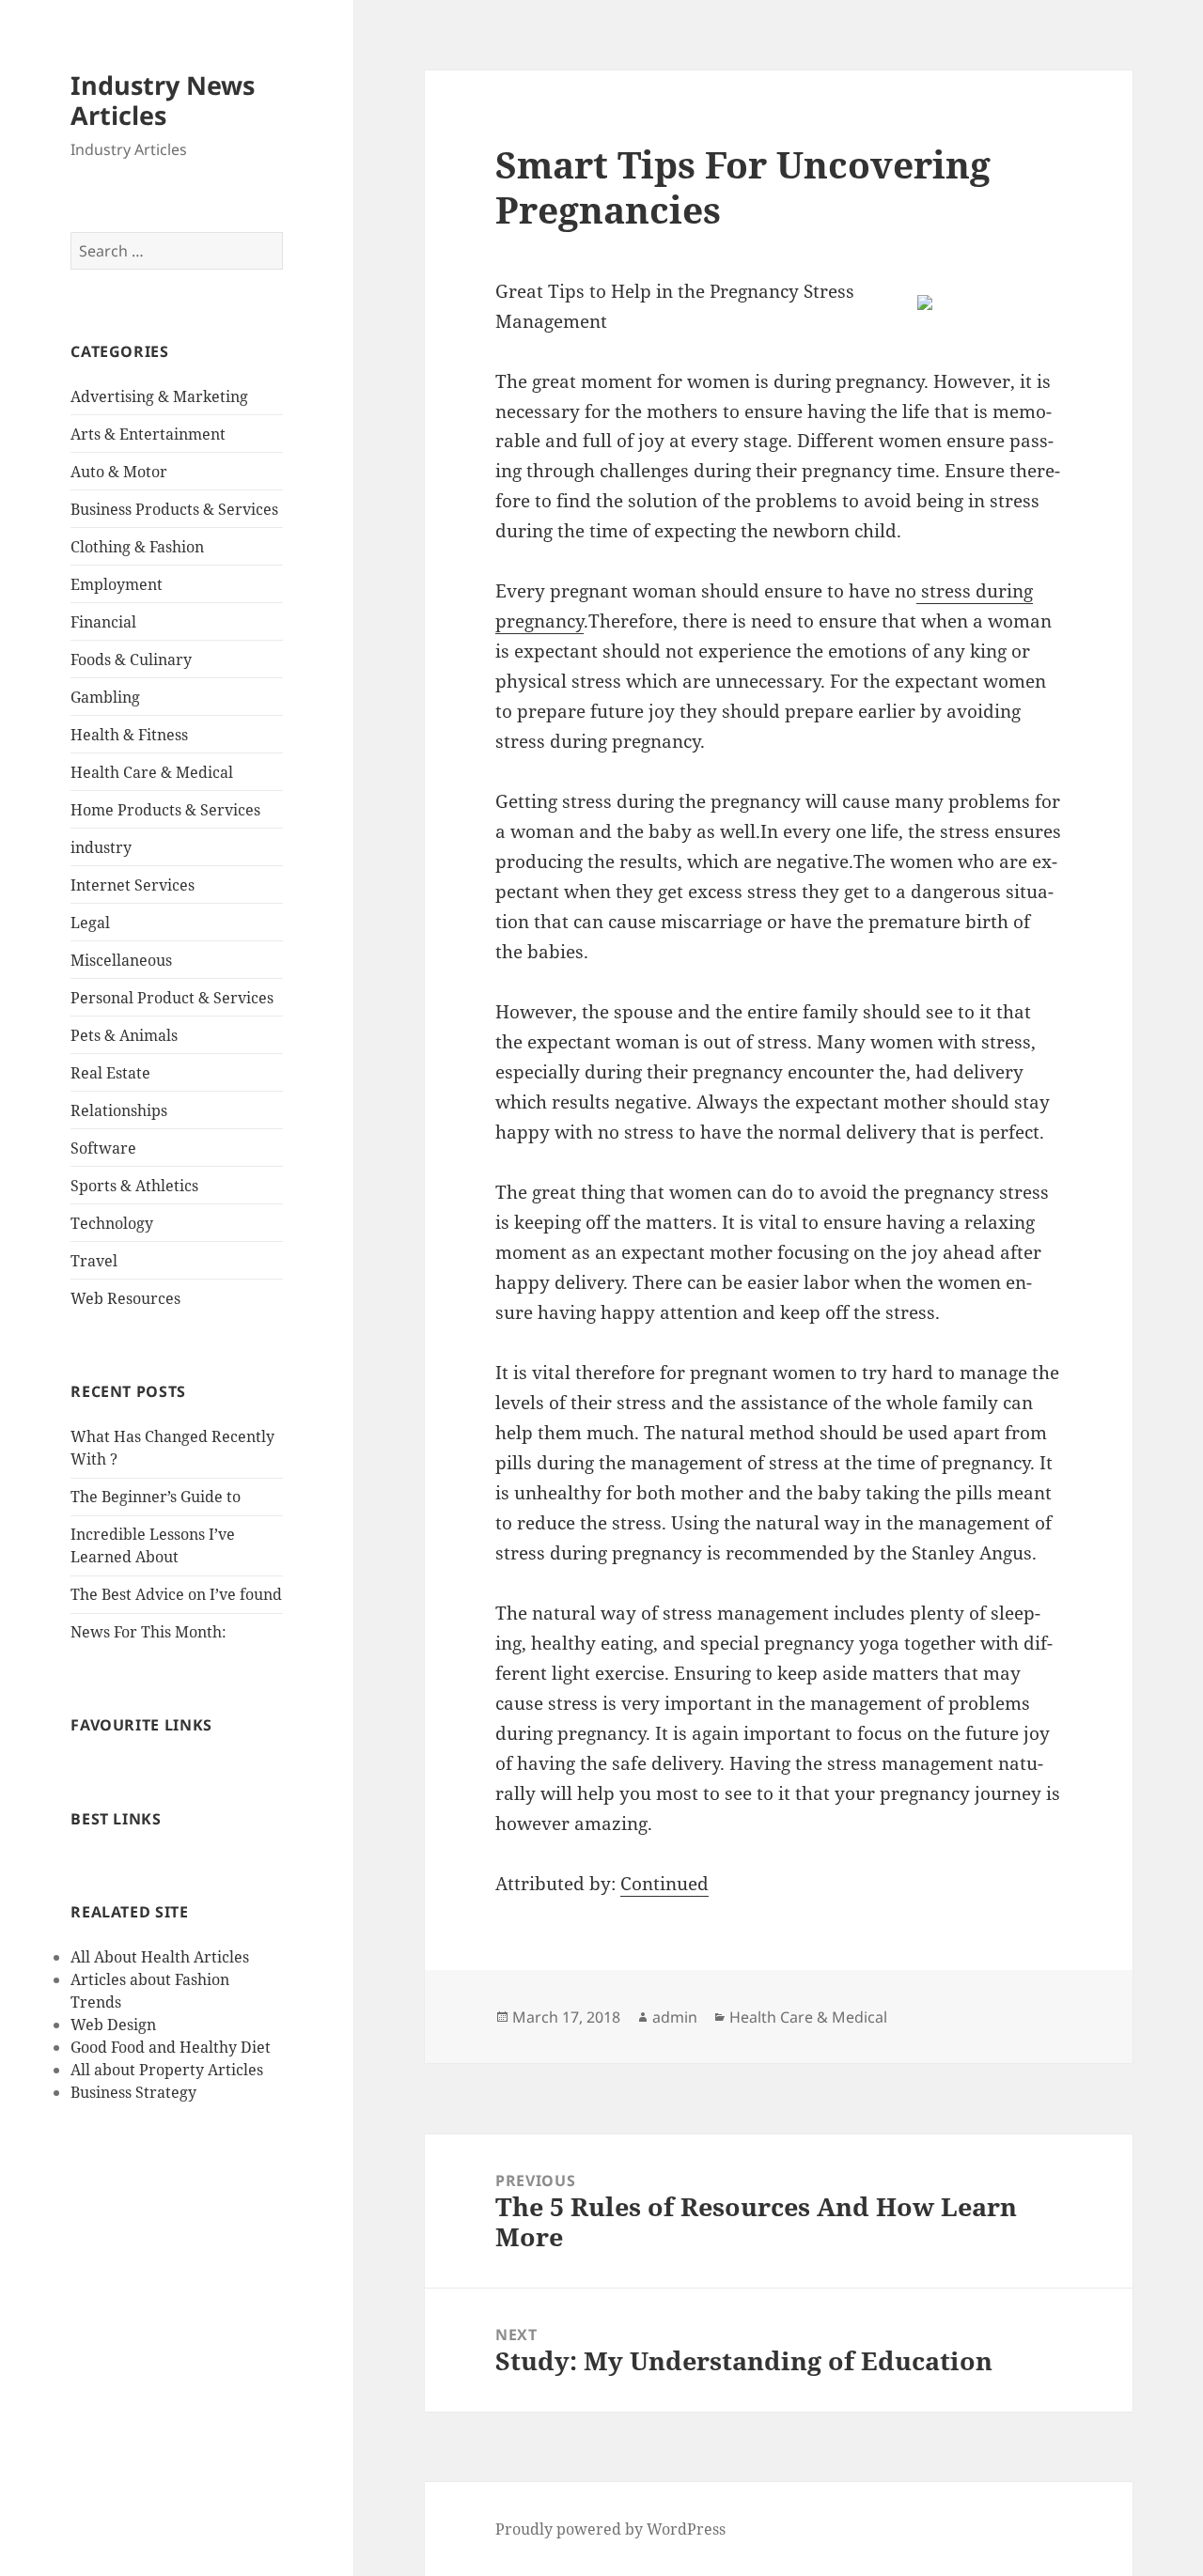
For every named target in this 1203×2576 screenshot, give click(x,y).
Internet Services (133, 885)
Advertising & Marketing (159, 396)
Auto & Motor (119, 472)
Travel (94, 1261)
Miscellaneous (121, 960)
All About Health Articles (160, 1957)
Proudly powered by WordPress (610, 2529)
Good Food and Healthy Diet (171, 2047)
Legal (90, 923)
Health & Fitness (129, 735)
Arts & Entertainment (148, 434)
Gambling (105, 697)
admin (675, 2017)
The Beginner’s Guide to (156, 1497)
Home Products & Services (165, 810)
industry (101, 847)
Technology (112, 1223)
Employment (117, 584)
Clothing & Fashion (137, 547)
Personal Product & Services (172, 998)
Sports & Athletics (134, 1186)
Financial (103, 622)
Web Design (113, 2025)
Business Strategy (133, 2092)
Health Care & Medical (152, 772)
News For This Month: (148, 1632)
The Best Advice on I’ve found (176, 1594)
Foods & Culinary (131, 660)
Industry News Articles (163, 100)
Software (103, 1148)
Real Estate (110, 1073)
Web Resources (125, 1298)
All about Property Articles (167, 2070)
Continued (664, 1884)
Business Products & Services (174, 509)
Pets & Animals (124, 1035)
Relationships (119, 1110)
